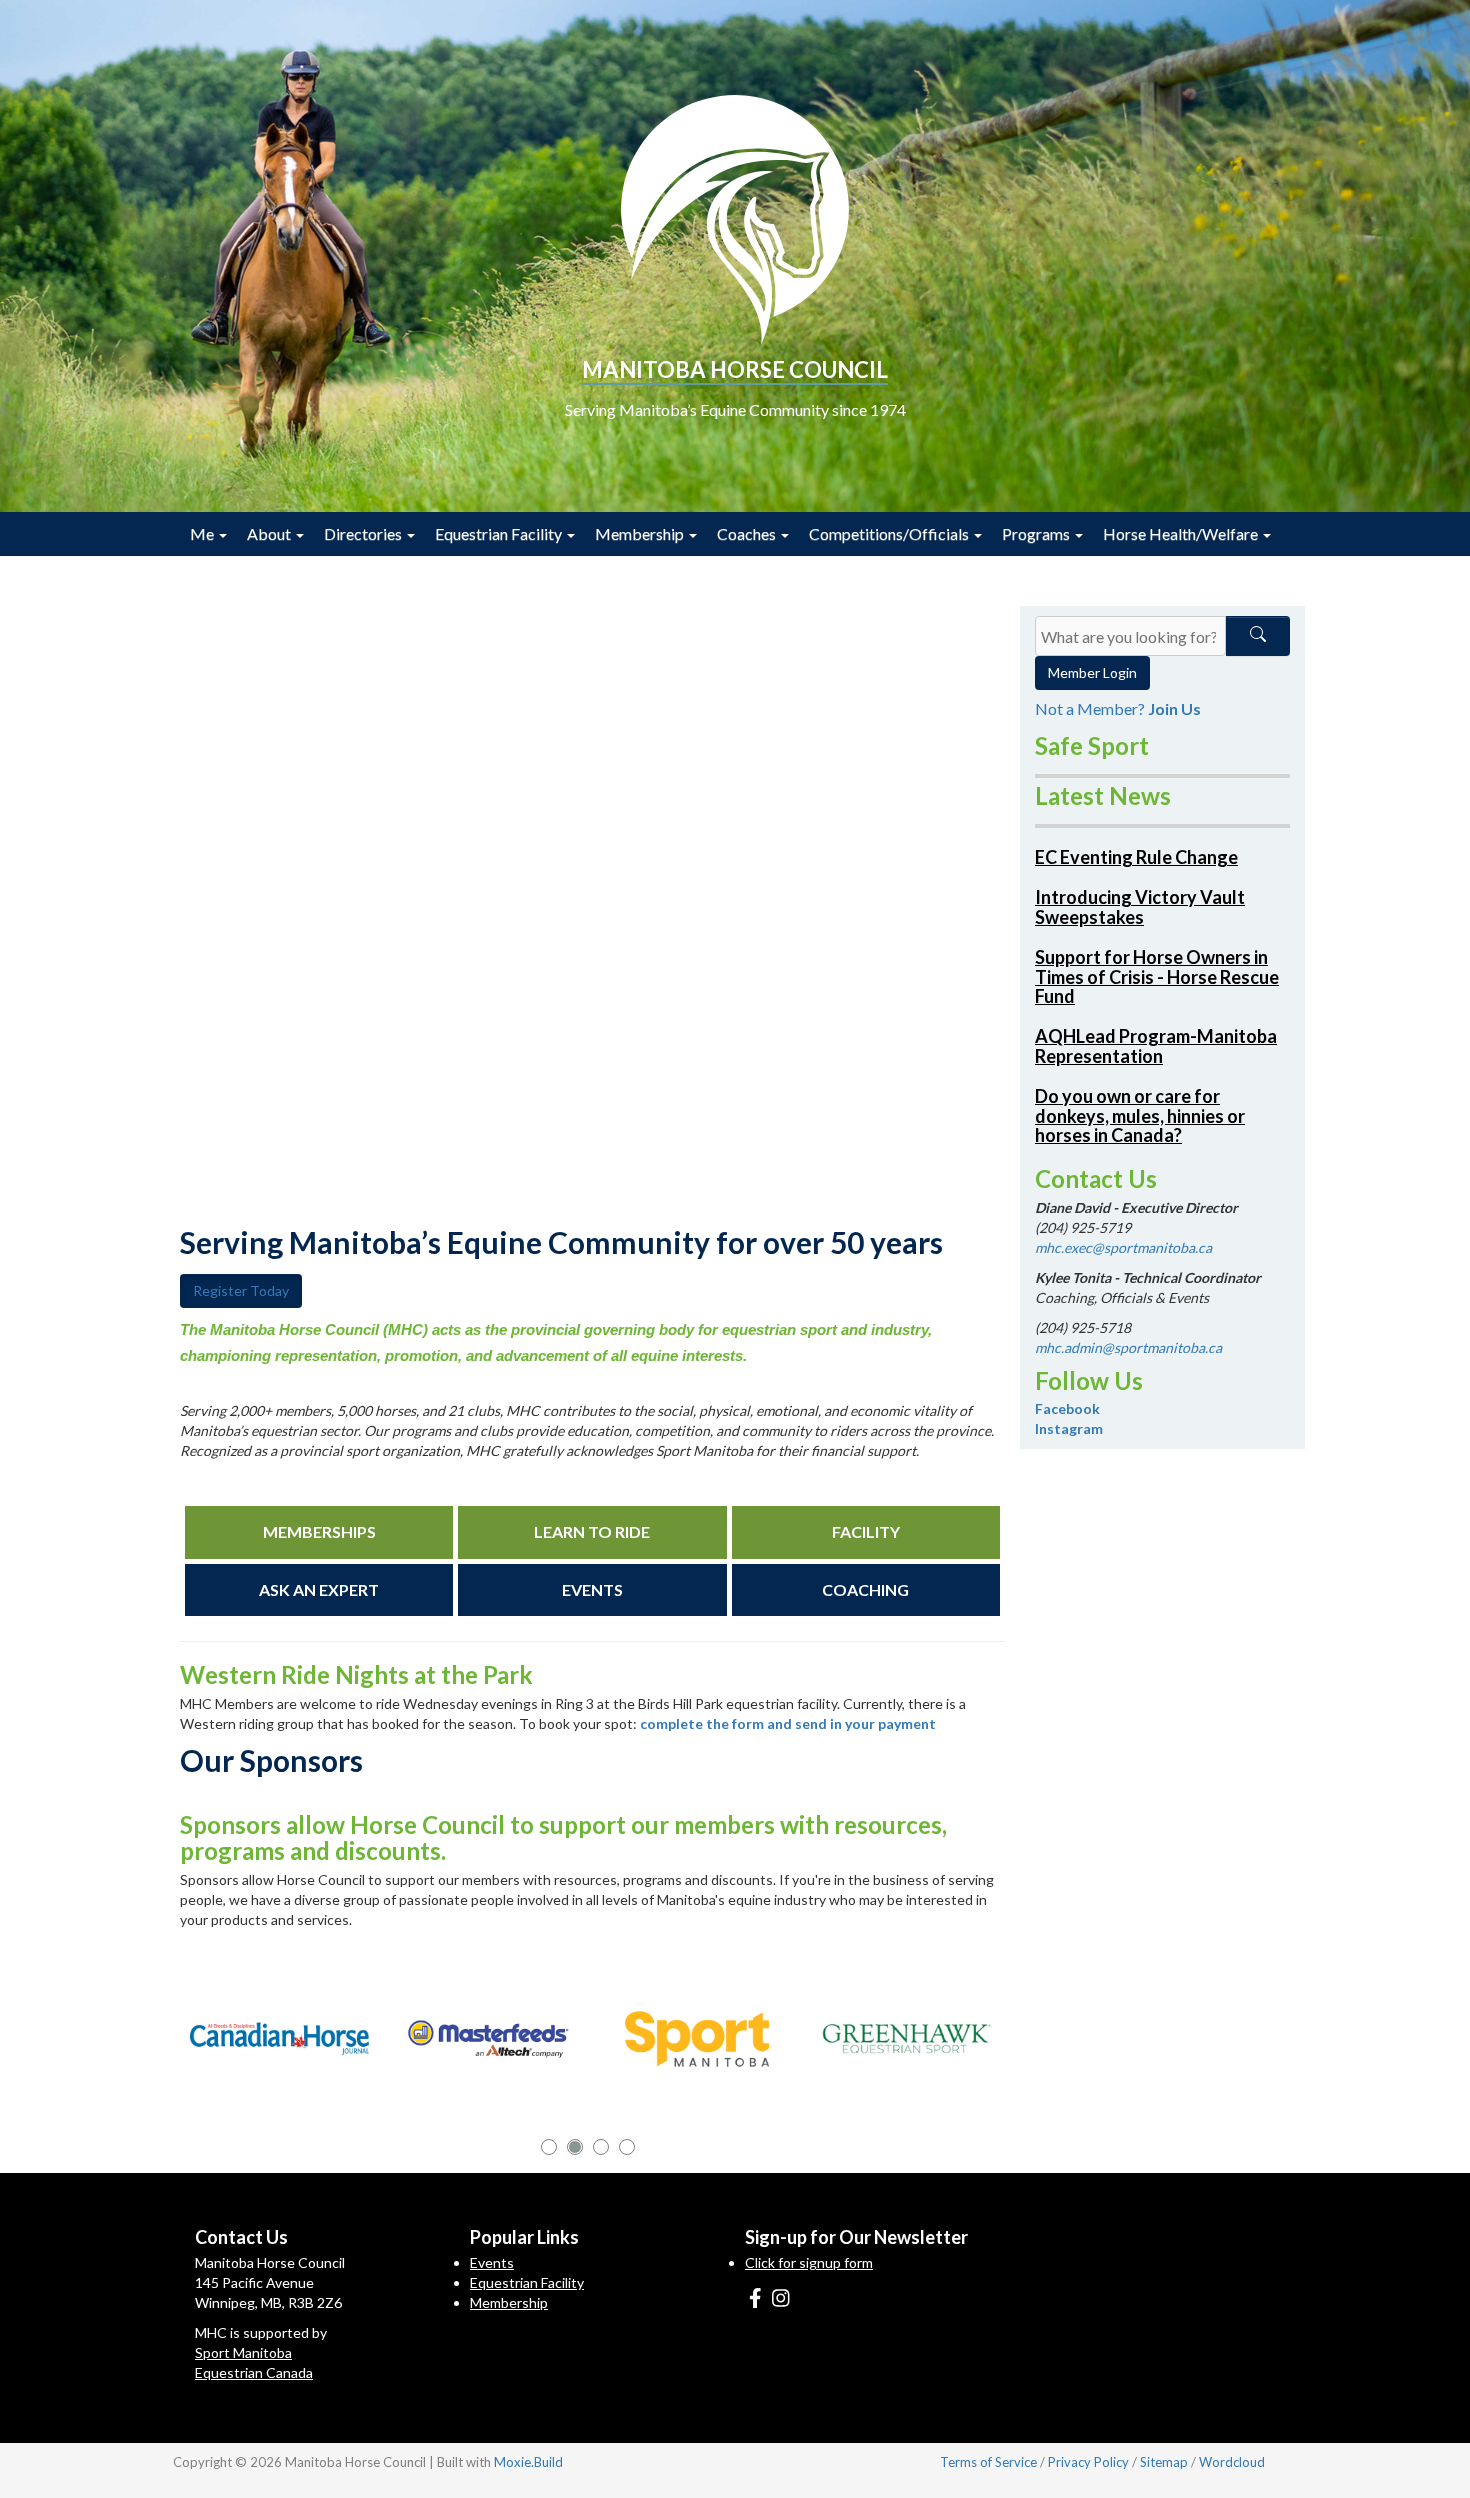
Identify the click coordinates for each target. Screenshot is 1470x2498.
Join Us (1174, 708)
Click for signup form (809, 2262)
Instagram (1069, 1428)
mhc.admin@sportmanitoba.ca (1128, 1347)
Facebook (1067, 1408)
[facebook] (755, 2297)
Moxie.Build (528, 2462)
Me (203, 533)
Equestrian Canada (254, 2372)
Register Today (241, 1290)
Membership (641, 533)
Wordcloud (1232, 2462)
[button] (549, 2147)
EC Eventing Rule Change (1136, 857)
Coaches (748, 533)
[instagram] (781, 2297)
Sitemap (1164, 2462)
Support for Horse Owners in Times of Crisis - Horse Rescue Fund (1157, 977)
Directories (364, 533)
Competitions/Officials (890, 533)
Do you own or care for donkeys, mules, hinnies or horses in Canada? (1140, 1116)
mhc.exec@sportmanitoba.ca (1123, 1247)
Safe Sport (1092, 745)
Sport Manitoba (243, 2352)
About (270, 533)
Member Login (1092, 672)
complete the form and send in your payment (788, 1723)
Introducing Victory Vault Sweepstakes (1140, 907)
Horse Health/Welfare (1182, 533)
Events (492, 2262)
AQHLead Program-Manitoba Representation (1156, 1046)
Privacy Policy (1088, 2462)
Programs (1037, 533)
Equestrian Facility (500, 533)
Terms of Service (988, 2462)
